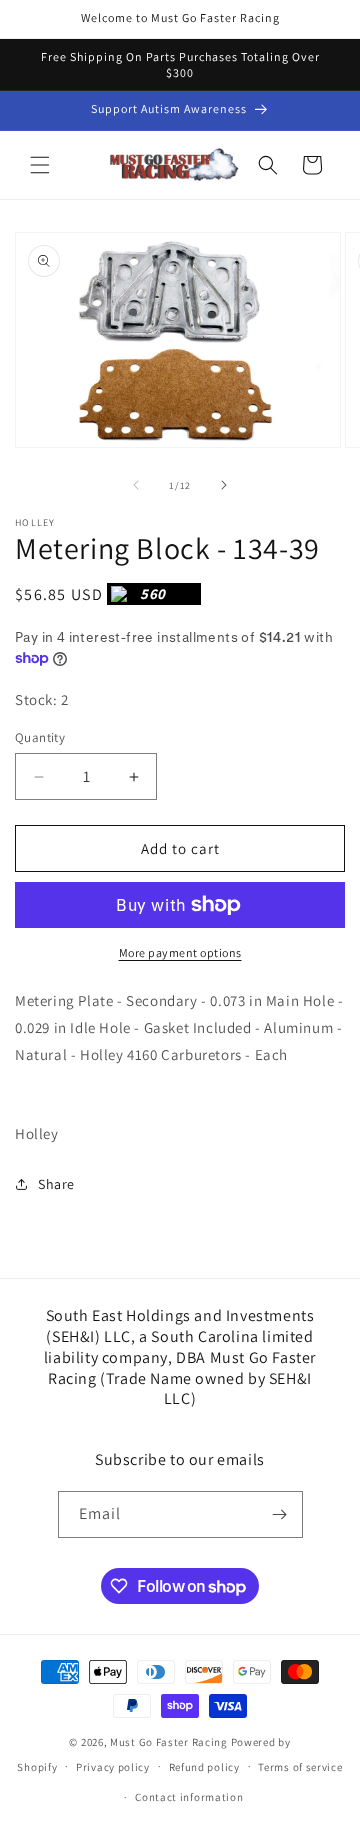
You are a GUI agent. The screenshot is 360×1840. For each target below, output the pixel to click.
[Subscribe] (280, 1514)
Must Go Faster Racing (170, 1742)
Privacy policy (113, 1767)
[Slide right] (224, 485)
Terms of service (300, 1767)
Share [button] (56, 1184)
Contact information (189, 1797)
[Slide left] (136, 485)
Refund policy (204, 1767)
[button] (40, 165)
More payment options (180, 952)
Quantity (40, 737)
